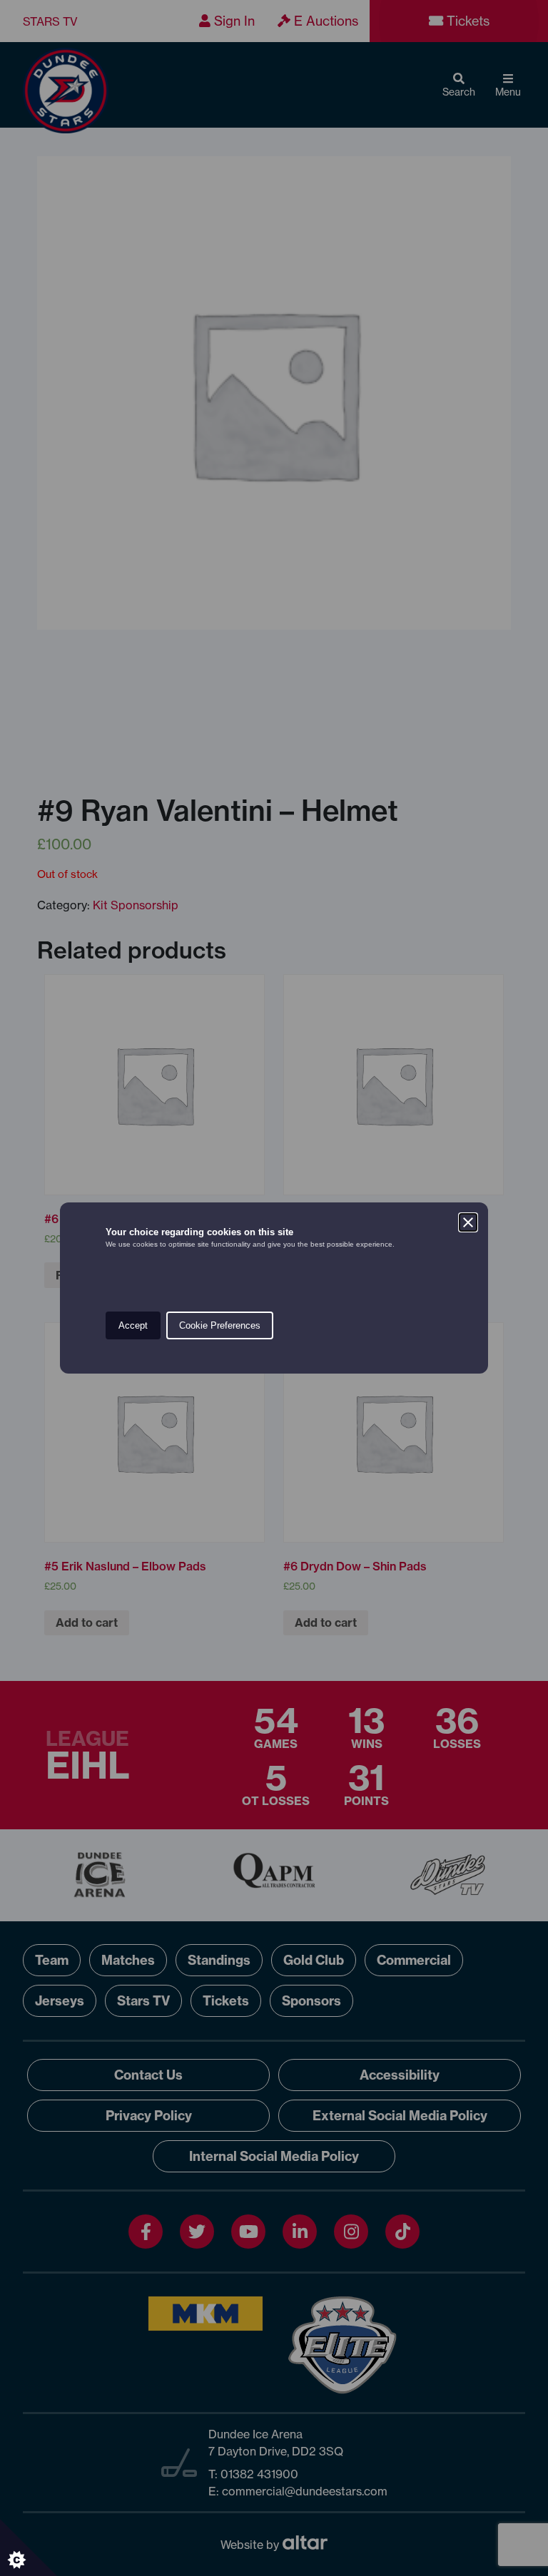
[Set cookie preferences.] (29, 2547)
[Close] (468, 1222)
